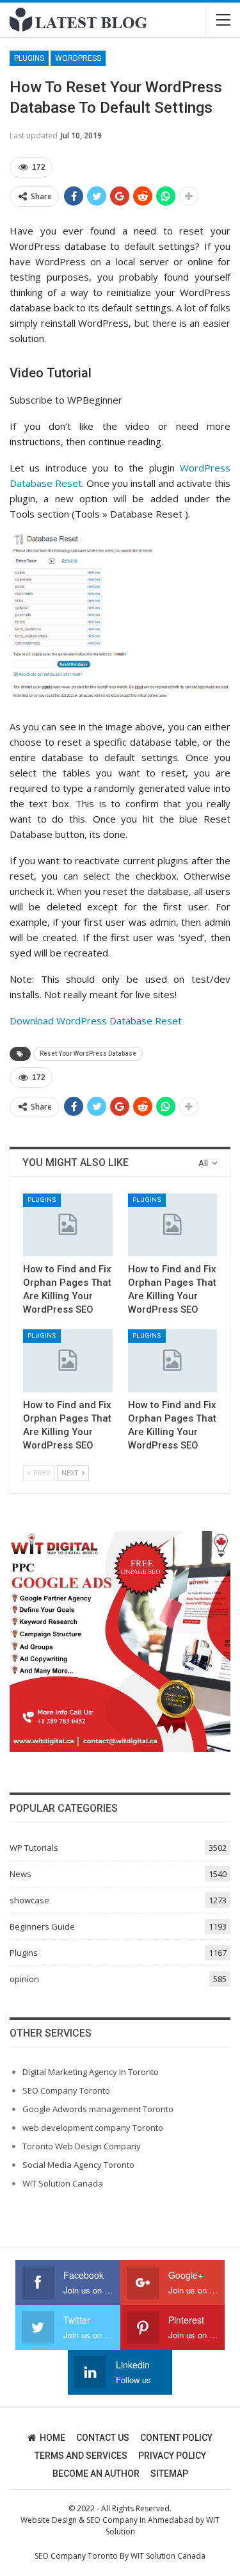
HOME (52, 2438)
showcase (29, 1900)
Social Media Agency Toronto (78, 2165)
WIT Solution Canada (63, 2183)
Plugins (29, 58)
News (20, 1874)
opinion (24, 1979)
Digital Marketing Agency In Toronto (91, 2072)
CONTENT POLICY (176, 2438)
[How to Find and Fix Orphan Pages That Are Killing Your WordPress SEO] (68, 1225)
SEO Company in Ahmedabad (140, 2520)
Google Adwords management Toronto (98, 2109)
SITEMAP (169, 2473)
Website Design (49, 2520)
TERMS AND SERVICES (81, 2456)
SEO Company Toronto (66, 2090)
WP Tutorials (34, 1848)
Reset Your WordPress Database (88, 1054)
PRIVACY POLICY (172, 2456)
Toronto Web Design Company (82, 2146)
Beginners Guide (42, 1926)
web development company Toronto (93, 2128)
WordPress (78, 58)
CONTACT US (103, 2438)
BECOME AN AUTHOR (96, 2473)
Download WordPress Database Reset (96, 1021)
